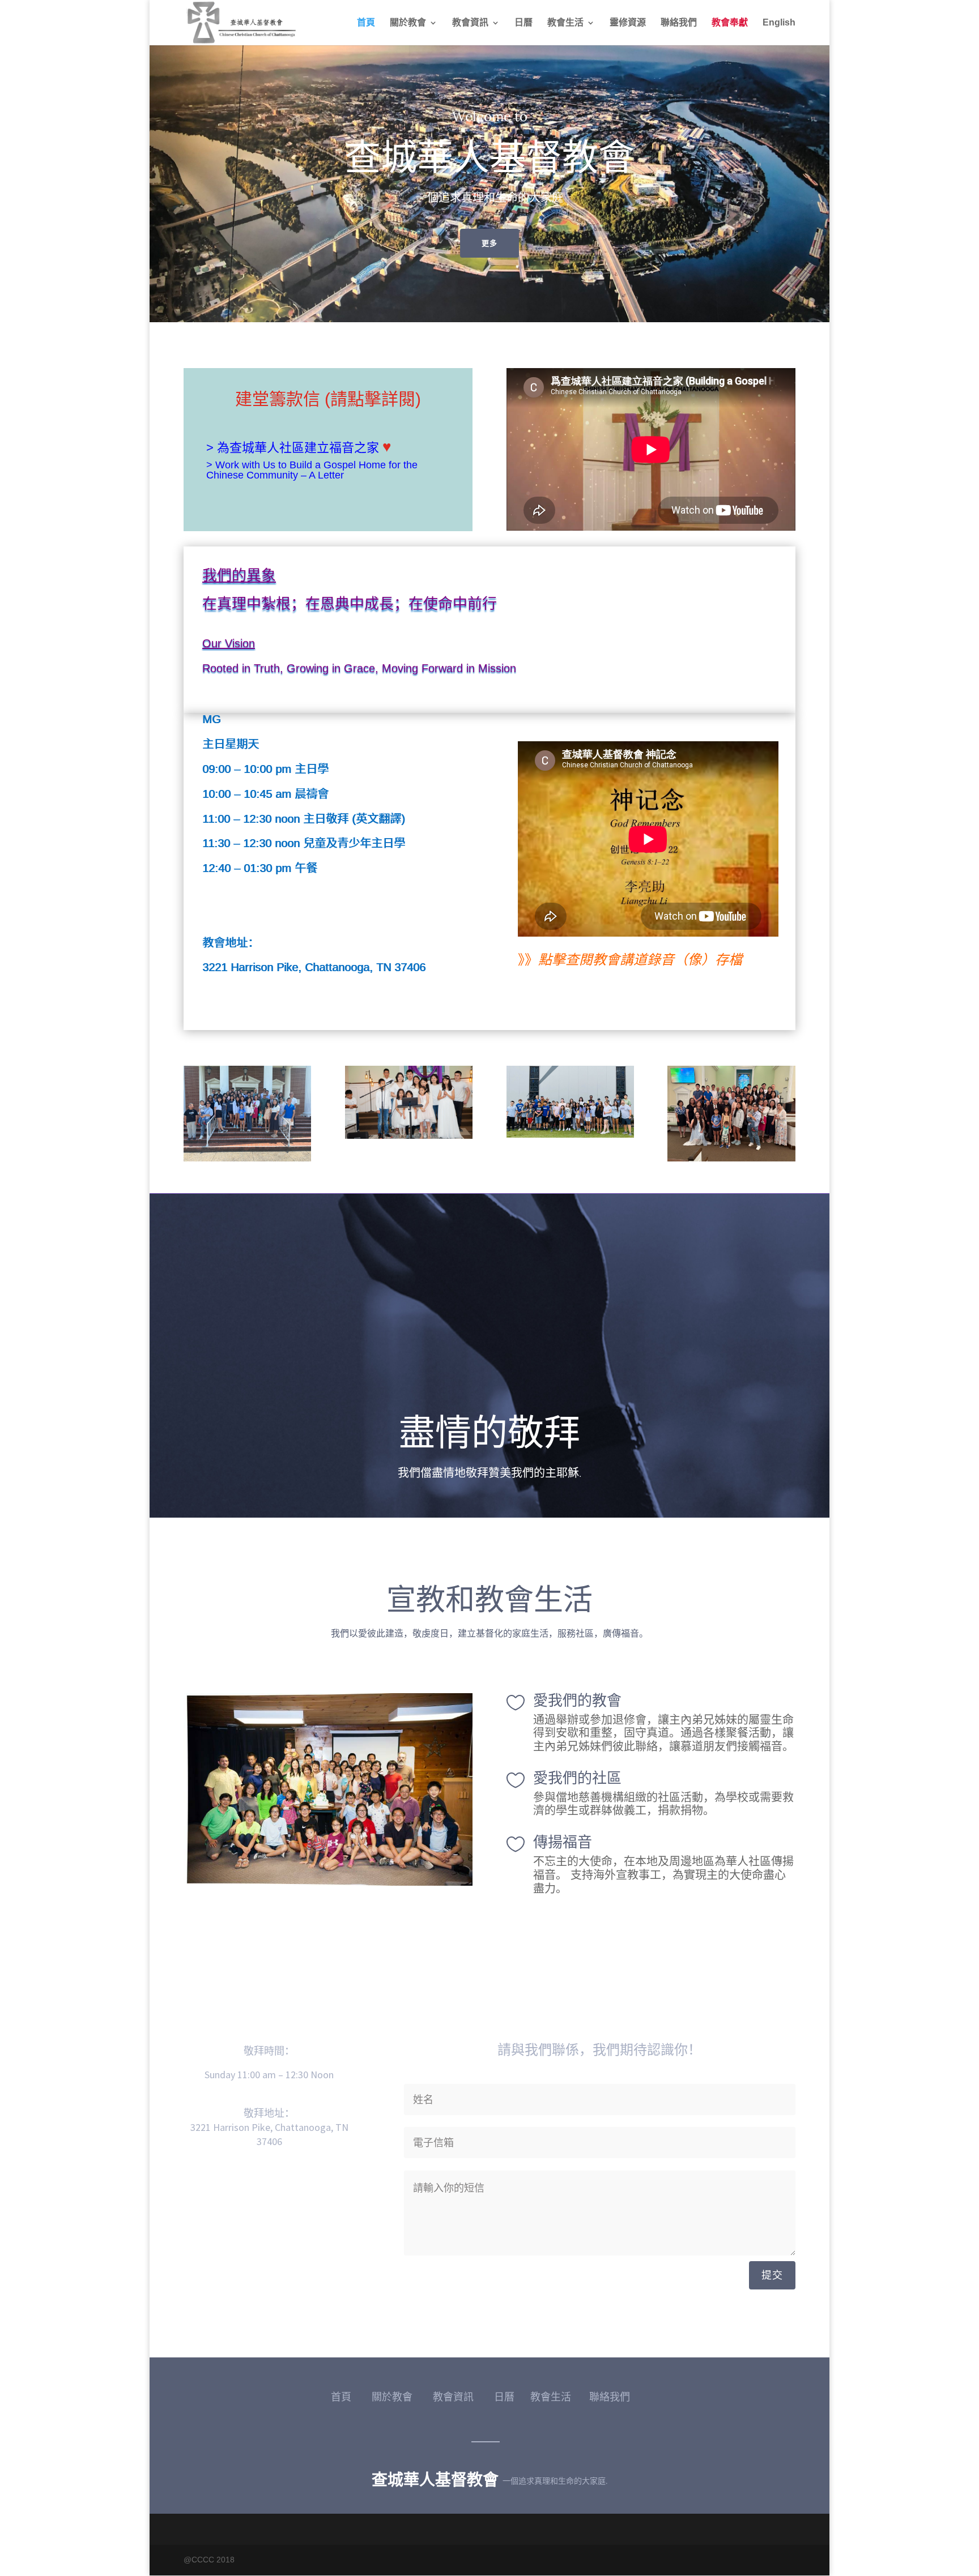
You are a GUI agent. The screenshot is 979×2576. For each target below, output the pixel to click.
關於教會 (408, 23)
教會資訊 (470, 23)
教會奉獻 (730, 23)
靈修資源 (628, 23)
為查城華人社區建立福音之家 (300, 448)
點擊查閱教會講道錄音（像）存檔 (640, 960)
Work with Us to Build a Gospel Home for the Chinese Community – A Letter (312, 470)
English (779, 23)
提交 (772, 2275)
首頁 (366, 23)
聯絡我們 (679, 23)
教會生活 (565, 23)
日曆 (523, 23)
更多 (489, 243)
